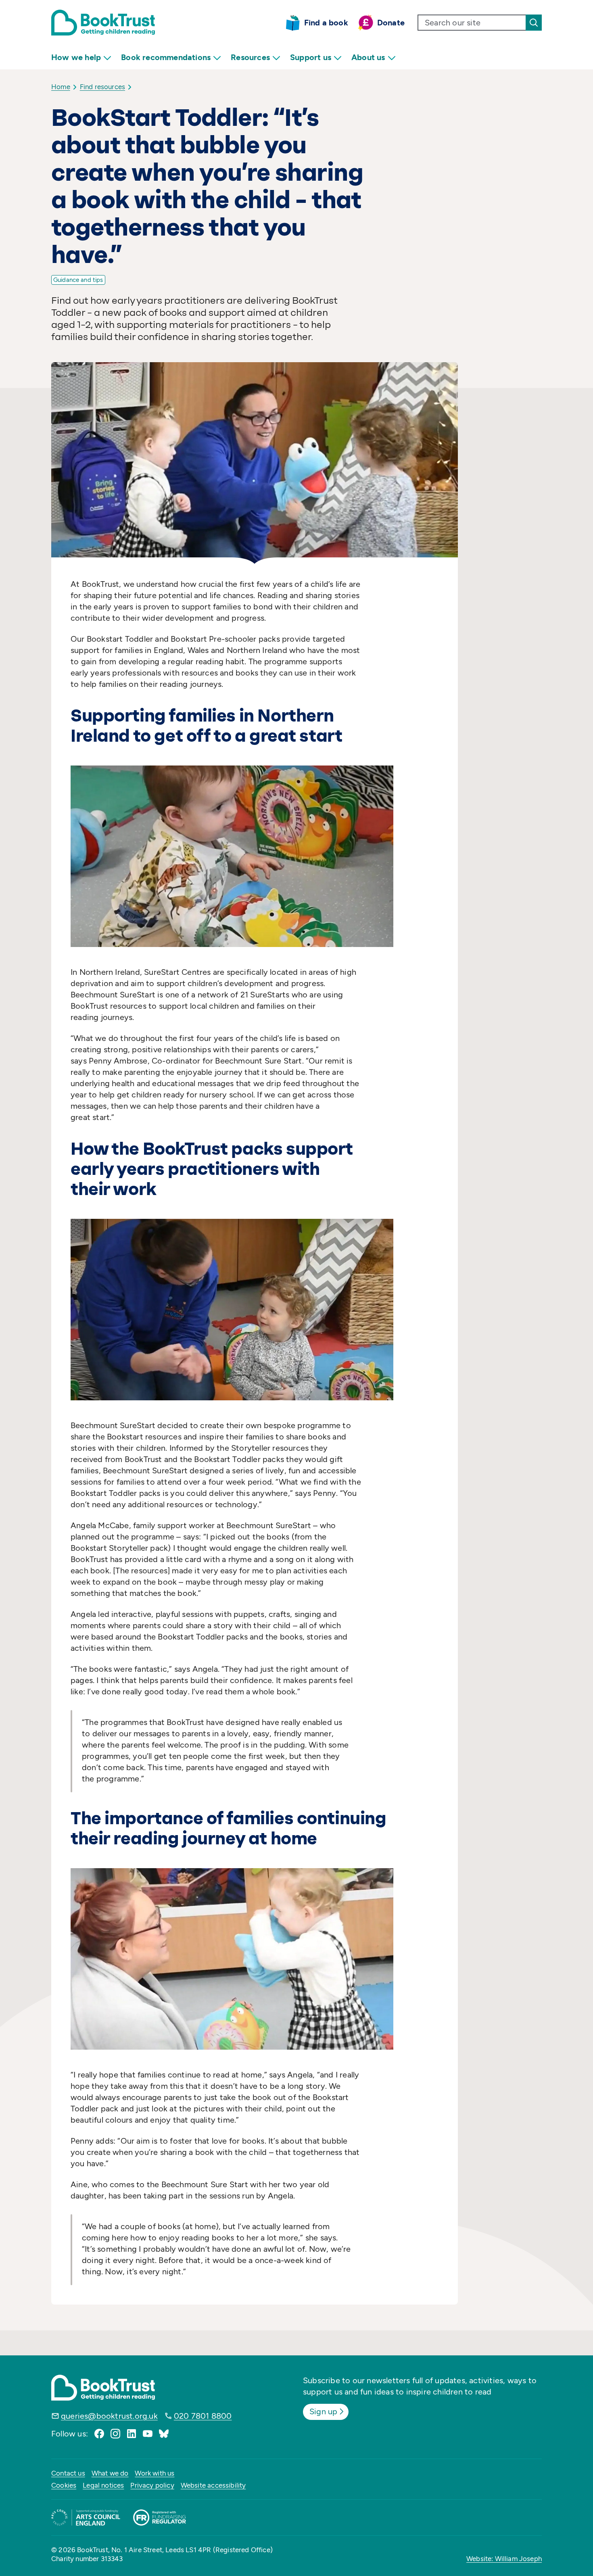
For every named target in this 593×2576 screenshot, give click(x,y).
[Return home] (103, 23)
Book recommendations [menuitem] (166, 57)
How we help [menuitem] (76, 57)
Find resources (102, 87)
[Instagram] (115, 2434)
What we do (110, 2473)
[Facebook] (99, 2434)
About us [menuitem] (368, 57)
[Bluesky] (164, 2434)
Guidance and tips (78, 280)
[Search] (534, 23)
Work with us (155, 2473)
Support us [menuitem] (311, 57)
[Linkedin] (132, 2434)
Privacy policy (152, 2485)
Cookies (64, 2485)
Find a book (326, 23)
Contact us (68, 2473)
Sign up (323, 2411)
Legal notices (103, 2485)
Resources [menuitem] (250, 57)
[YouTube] (148, 2434)
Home (61, 87)
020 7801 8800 (203, 2416)
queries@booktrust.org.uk (109, 2416)
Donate (391, 23)
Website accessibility (213, 2485)
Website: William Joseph (504, 2559)
